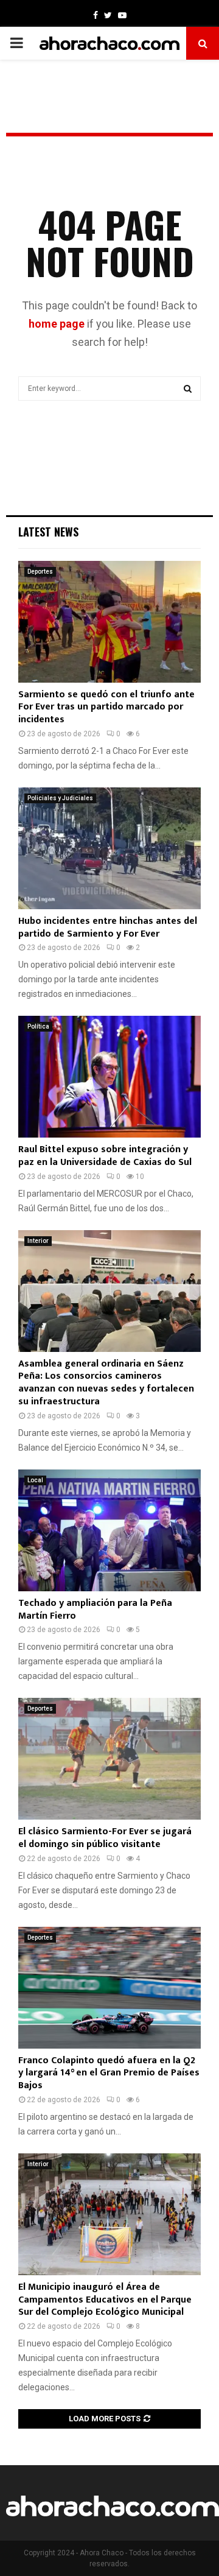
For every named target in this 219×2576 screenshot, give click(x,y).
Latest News (48, 532)
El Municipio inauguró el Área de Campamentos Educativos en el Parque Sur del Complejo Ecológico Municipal (105, 2300)
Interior (38, 1241)
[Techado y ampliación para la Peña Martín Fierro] (109, 1530)
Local (35, 1480)
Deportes (40, 572)
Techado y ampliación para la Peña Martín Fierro (95, 1610)
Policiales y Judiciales (60, 798)
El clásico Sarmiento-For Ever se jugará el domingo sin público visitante (105, 1838)
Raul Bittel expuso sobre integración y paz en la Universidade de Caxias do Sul (105, 1156)
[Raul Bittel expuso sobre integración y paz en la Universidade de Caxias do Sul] (109, 1077)
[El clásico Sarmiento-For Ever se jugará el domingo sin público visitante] (109, 1759)
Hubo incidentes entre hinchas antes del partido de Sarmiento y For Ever (108, 927)
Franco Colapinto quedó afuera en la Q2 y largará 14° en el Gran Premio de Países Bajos (109, 2073)
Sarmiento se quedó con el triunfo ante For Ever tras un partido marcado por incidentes (106, 707)
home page (57, 324)
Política (38, 1026)
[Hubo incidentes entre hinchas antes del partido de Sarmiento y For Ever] (109, 848)
